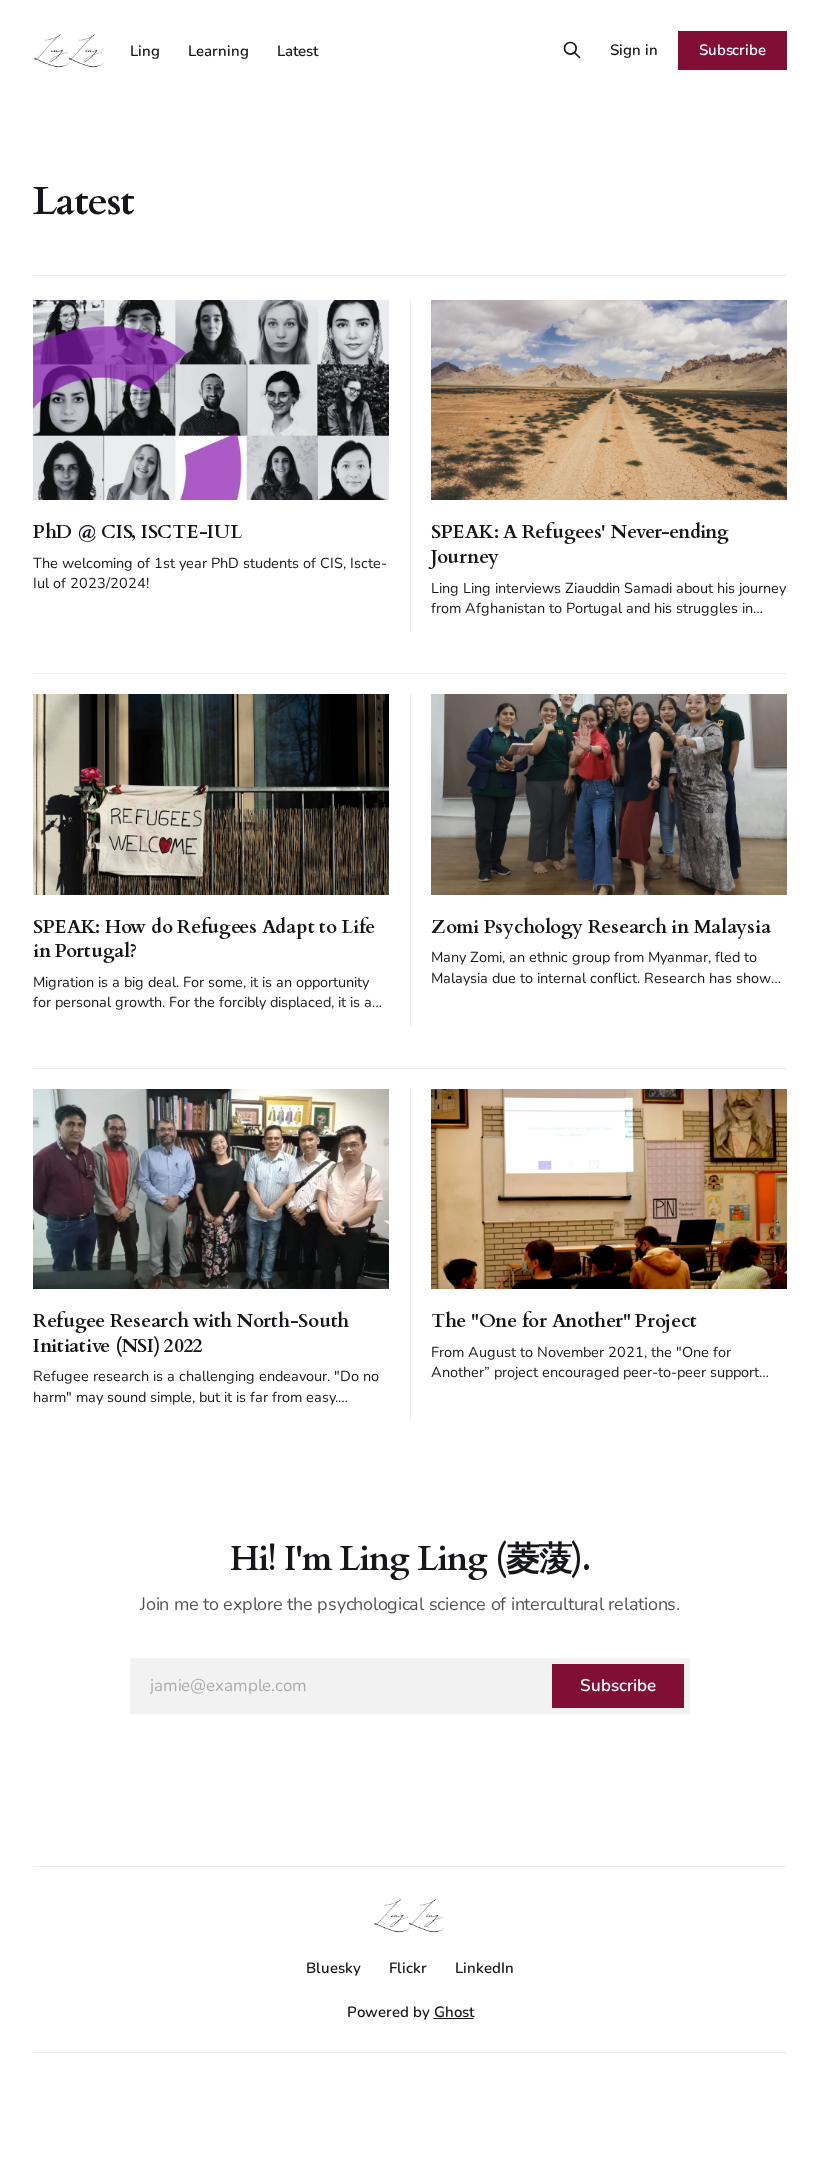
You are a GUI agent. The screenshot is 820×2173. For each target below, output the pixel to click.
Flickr (408, 1968)
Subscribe (732, 50)
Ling (145, 51)
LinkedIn (484, 1968)
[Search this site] (572, 50)
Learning (218, 51)
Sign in (634, 50)
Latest (297, 51)
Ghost (454, 2012)
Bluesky (333, 1968)
